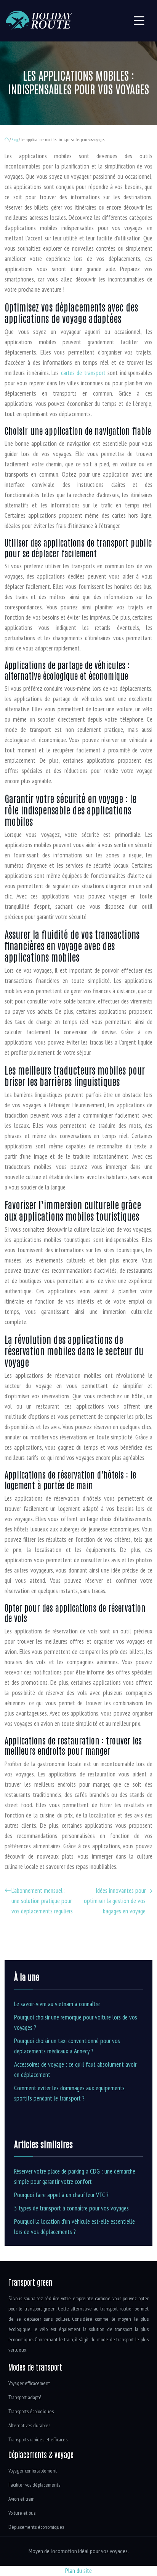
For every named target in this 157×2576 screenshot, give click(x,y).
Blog (15, 140)
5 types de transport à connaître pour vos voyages (71, 2208)
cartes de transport (83, 373)
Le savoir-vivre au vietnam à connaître (57, 2004)
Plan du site (78, 2571)
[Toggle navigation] (139, 21)
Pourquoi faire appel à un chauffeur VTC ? (61, 2195)
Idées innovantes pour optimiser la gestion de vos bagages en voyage (115, 1901)
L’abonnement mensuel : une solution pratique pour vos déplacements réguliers (42, 1901)
